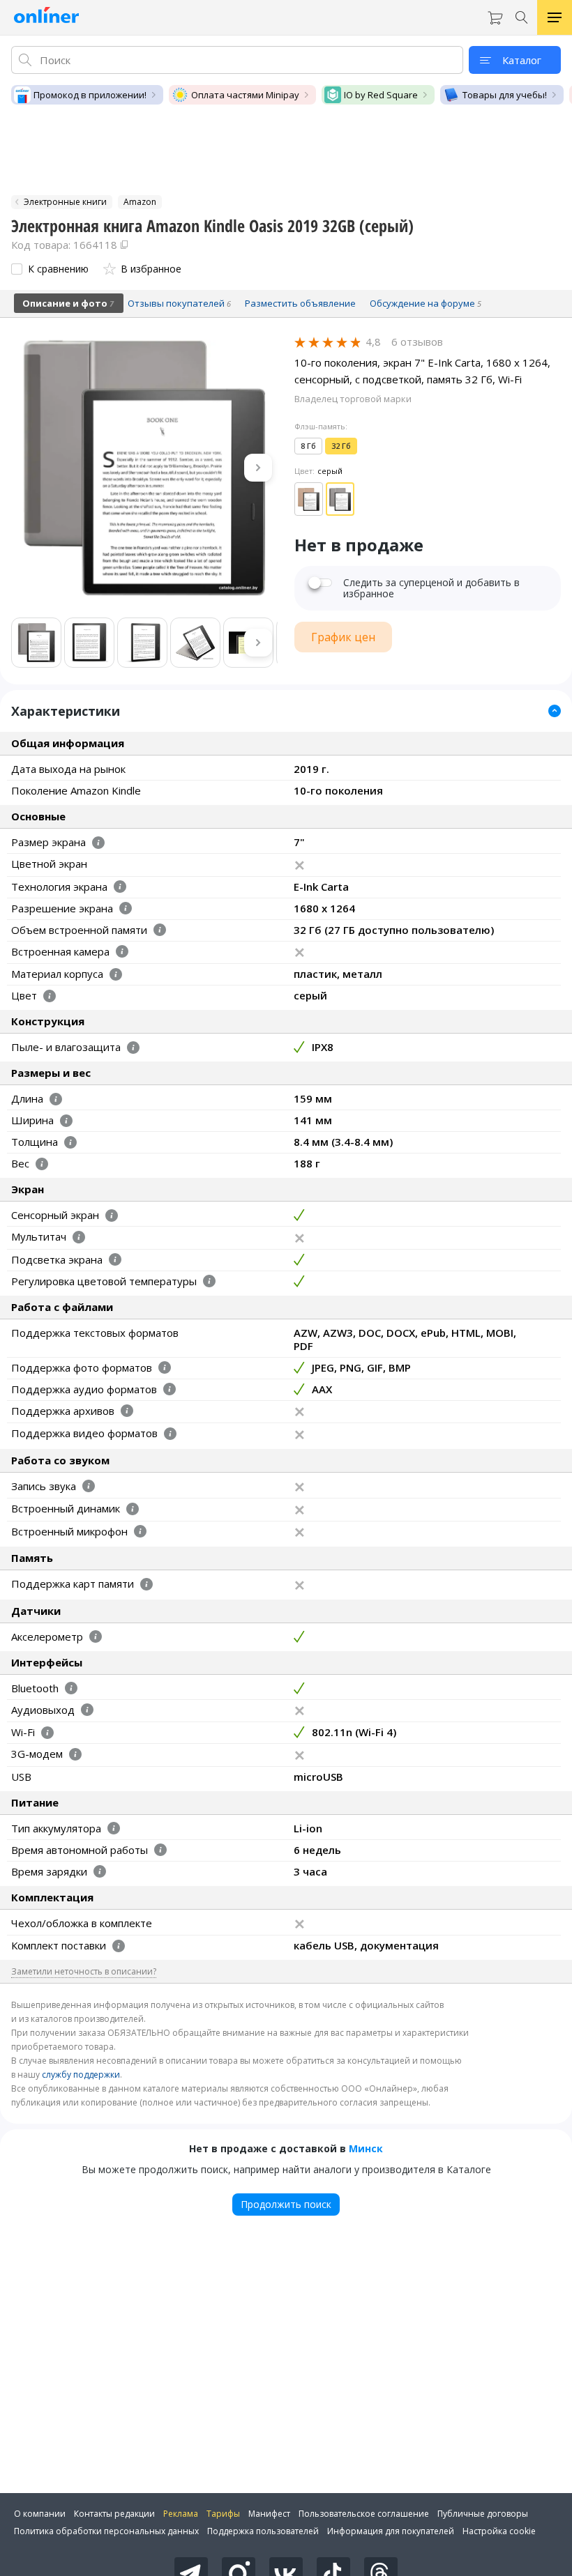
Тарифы (223, 2514)
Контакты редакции (114, 2514)
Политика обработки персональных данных (106, 2531)
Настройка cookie (499, 2531)
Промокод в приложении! (90, 95)
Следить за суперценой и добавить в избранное (431, 588)
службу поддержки (81, 2075)
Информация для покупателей (391, 2531)
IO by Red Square (381, 95)
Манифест (269, 2514)
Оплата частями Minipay (245, 95)
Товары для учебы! (505, 95)
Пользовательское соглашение (364, 2514)
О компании (40, 2514)
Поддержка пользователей (263, 2531)
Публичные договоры (483, 2514)
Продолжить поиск (286, 2204)
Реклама (181, 2514)
